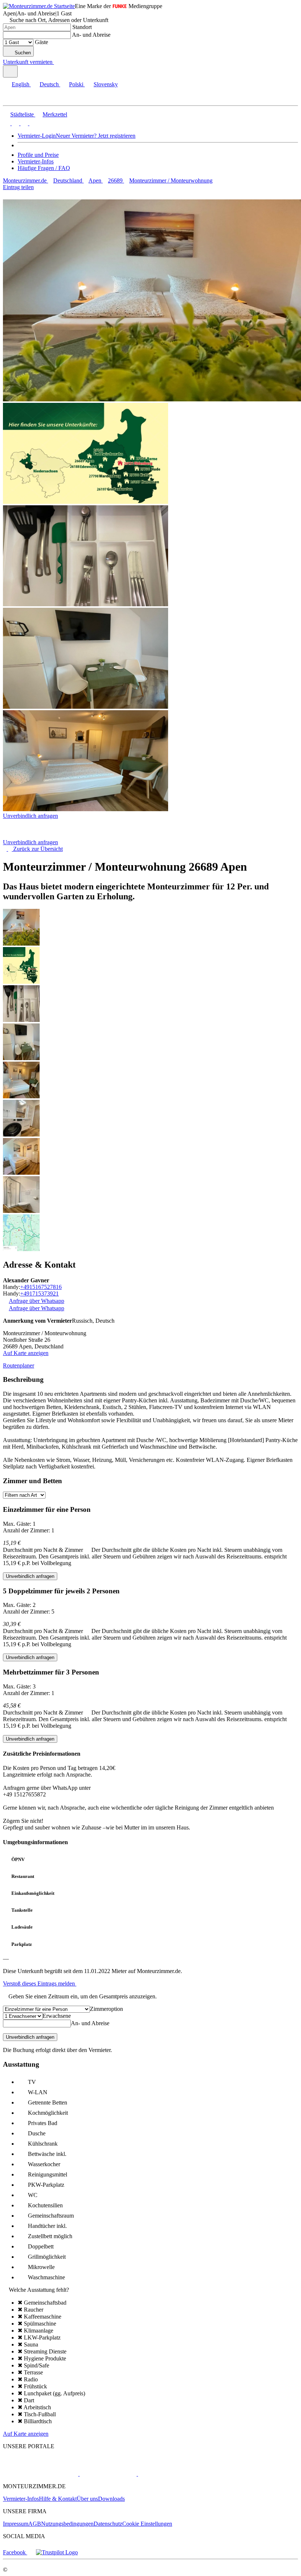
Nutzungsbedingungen (67, 2524)
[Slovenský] (32, 123)
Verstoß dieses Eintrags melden (40, 1984)
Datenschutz (108, 2524)
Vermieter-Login (37, 136)
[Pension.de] (107, 2474)
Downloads (111, 2499)
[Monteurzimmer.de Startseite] (39, 6)
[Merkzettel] (57, 62)
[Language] (10, 71)
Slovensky (106, 84)
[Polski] (23, 123)
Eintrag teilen (18, 187)
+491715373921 (39, 1294)
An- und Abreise (91, 35)
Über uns (87, 2499)
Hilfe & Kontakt (58, 2499)
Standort (82, 27)
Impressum (16, 2524)
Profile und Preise (38, 155)
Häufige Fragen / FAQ (44, 168)
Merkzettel (55, 114)
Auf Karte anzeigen (26, 1353)
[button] (13, 99)
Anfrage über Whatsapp (37, 1301)
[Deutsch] (15, 123)
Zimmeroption (106, 2009)
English (21, 84)
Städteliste (22, 114)
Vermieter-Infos (36, 161)
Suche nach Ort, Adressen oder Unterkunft (59, 20)
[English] (7, 123)
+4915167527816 (41, 1287)
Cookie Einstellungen (147, 2524)
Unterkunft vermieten (28, 62)
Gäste (41, 42)
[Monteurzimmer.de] (41, 2474)
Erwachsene (57, 2016)
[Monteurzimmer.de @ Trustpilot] (57, 2552)
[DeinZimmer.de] (176, 2474)
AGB (35, 2524)
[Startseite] (41, 836)
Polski (76, 84)
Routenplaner (19, 1365)
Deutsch (49, 84)
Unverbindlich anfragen (30, 816)
